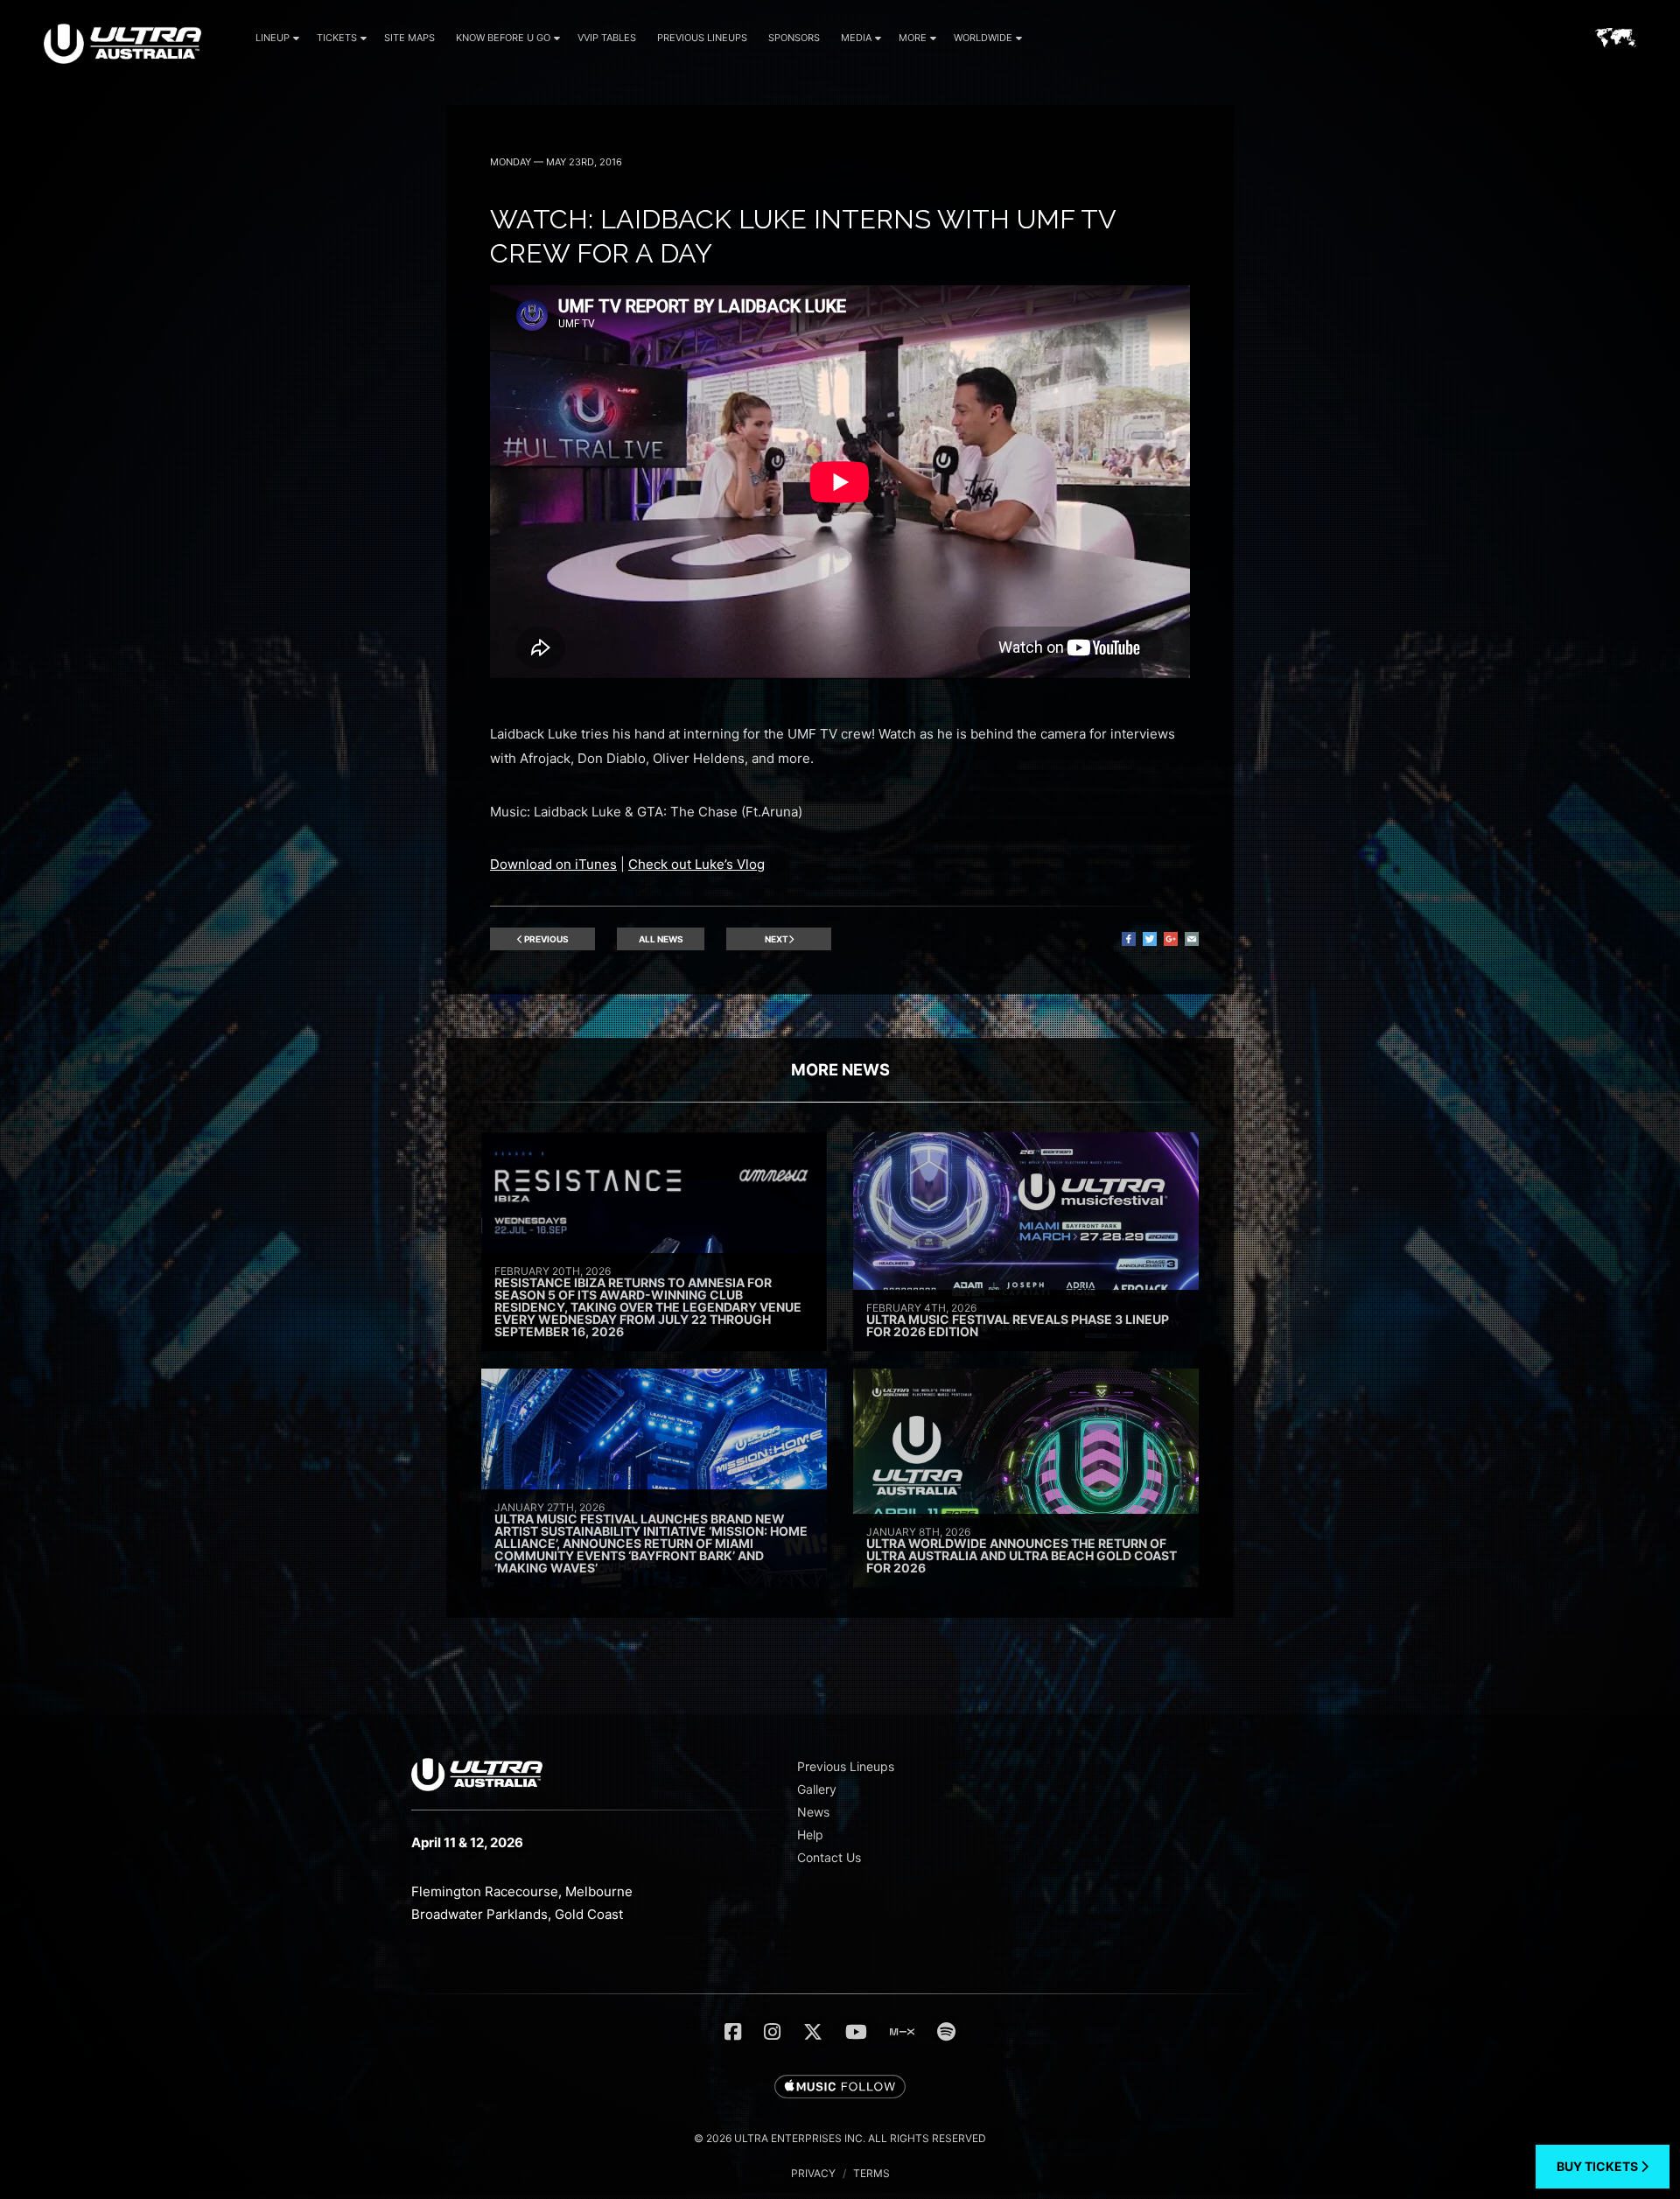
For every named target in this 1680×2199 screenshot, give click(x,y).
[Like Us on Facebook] (733, 2032)
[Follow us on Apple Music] (840, 2088)
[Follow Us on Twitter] (813, 2032)
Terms (871, 2173)
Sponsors (794, 38)
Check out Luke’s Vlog (696, 864)
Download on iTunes (553, 864)
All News (661, 939)
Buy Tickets (1599, 2166)
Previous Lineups (702, 38)
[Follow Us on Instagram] (772, 2032)
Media (856, 38)
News (813, 1812)
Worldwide (983, 38)
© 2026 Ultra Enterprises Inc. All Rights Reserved (840, 2138)
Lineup (273, 38)
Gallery (817, 1789)
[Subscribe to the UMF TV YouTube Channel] (856, 2032)
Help (810, 1835)
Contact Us (829, 1857)
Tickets (337, 38)
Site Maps (409, 38)
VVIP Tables (607, 38)
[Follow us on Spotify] (946, 2032)
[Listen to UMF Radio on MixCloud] (902, 2032)
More (913, 38)
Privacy (813, 2173)
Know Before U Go (503, 38)
